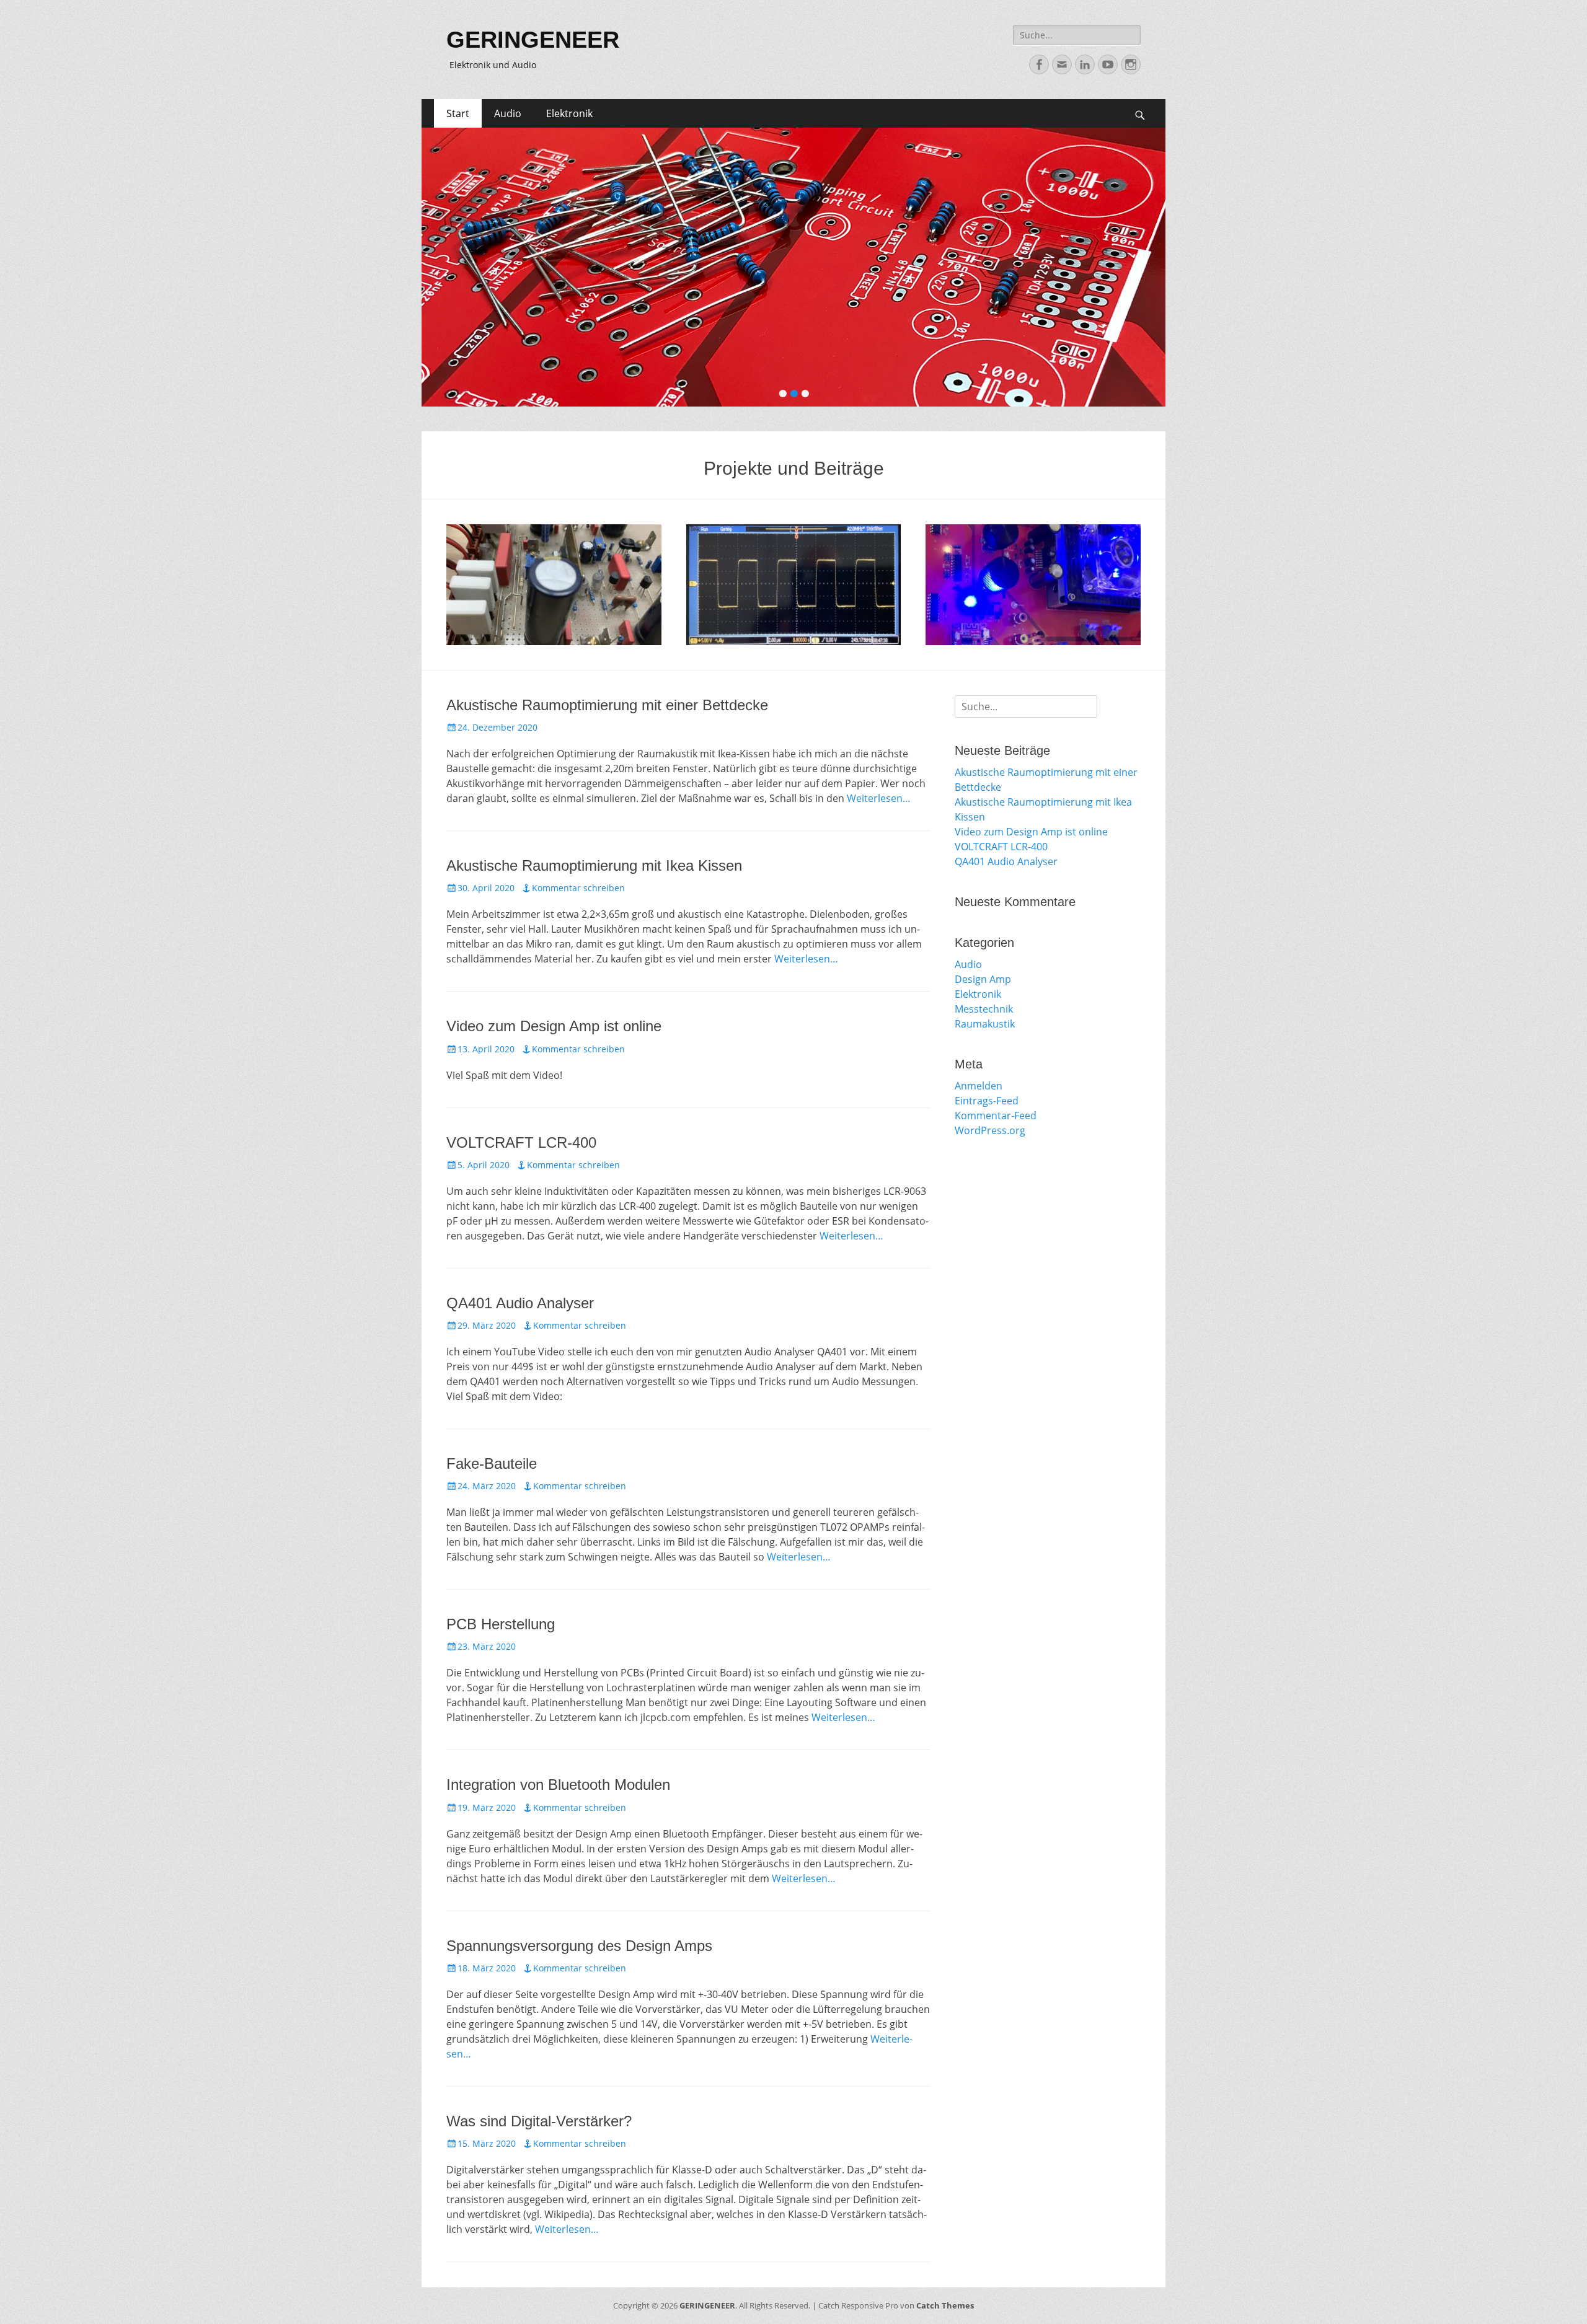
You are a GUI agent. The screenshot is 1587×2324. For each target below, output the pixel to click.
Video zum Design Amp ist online (554, 1026)
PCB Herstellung (501, 1624)
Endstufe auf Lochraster (537, 623)
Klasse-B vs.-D (748, 623)
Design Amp (978, 623)
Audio (508, 113)
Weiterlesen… (879, 798)
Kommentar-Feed (996, 1116)
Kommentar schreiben (578, 888)
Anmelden (979, 1086)
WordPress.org (990, 1130)
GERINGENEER (533, 40)
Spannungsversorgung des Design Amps (579, 1946)
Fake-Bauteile (492, 1464)
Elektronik (569, 113)
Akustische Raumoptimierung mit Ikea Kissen (594, 865)
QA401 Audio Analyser (520, 1303)
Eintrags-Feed (987, 1101)
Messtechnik (984, 1009)
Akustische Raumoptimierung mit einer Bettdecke (607, 705)
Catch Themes (945, 2305)
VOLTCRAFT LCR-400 (521, 1142)
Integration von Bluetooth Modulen (558, 1785)
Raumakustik (985, 1024)
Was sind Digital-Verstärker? (539, 2121)
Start (458, 113)
